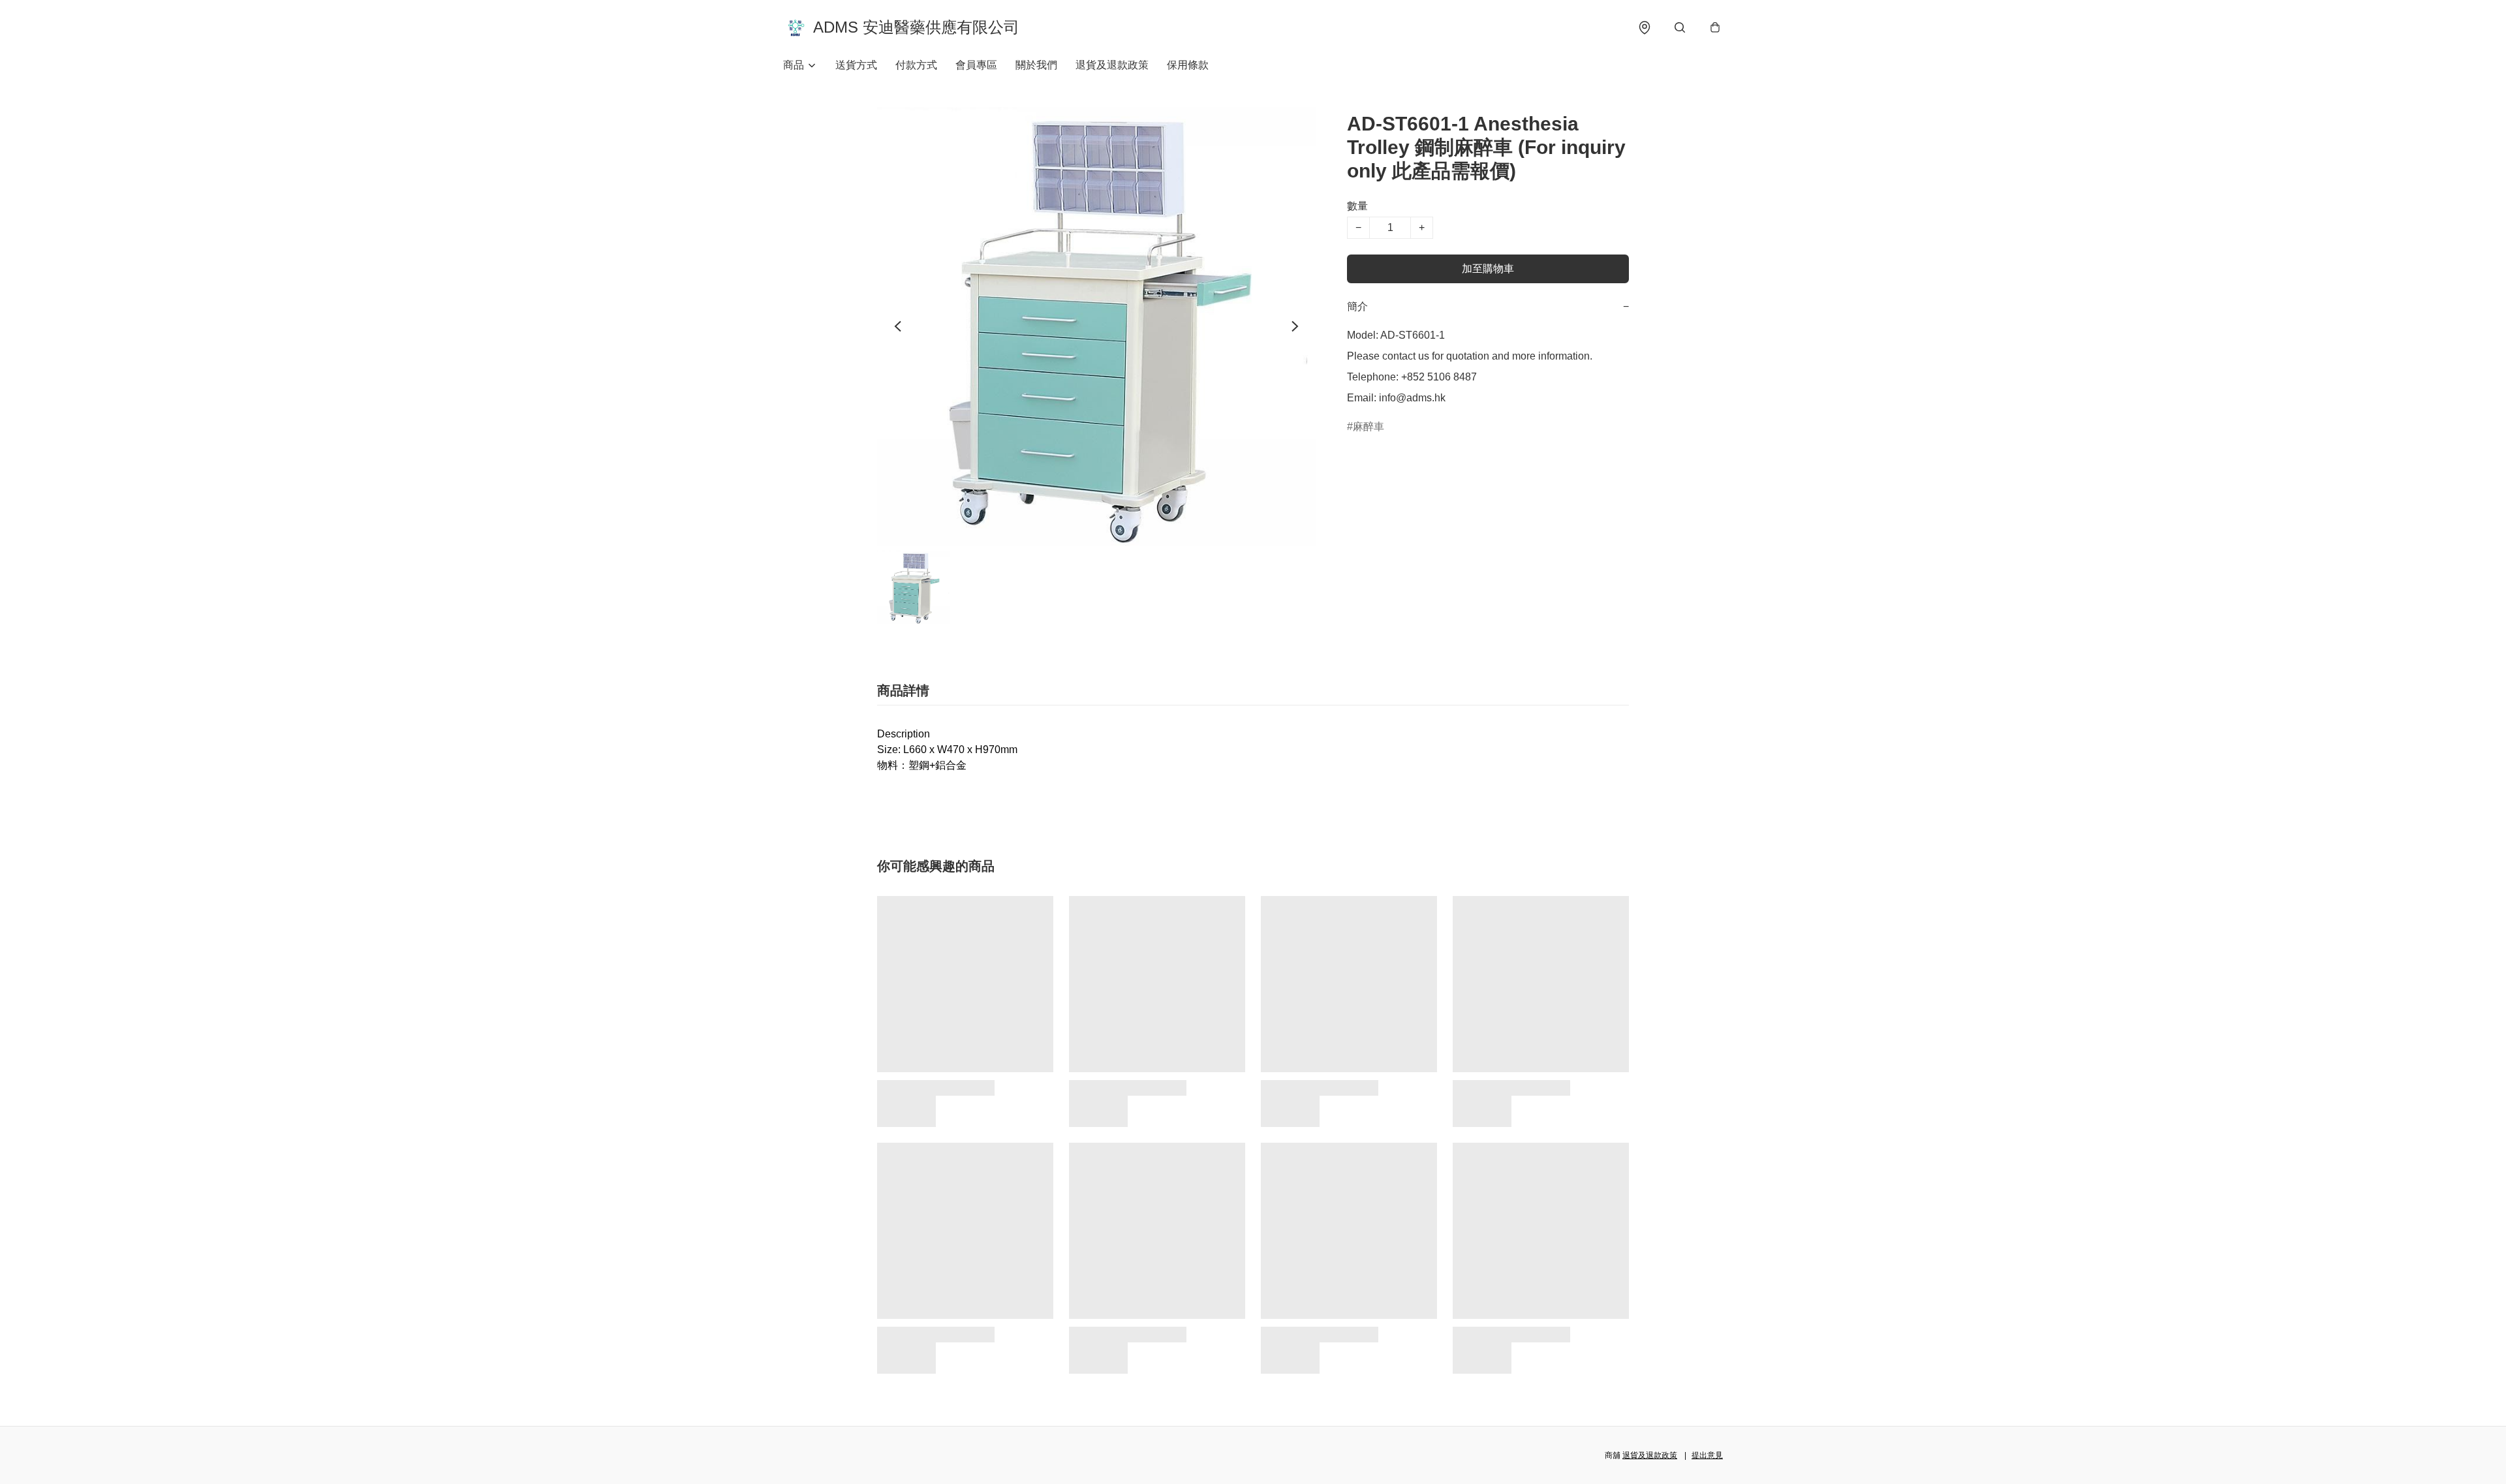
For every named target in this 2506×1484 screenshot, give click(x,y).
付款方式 (916, 65)
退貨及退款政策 (1112, 65)
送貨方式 (856, 65)
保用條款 (1188, 65)
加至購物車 (1488, 269)
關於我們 (1036, 65)
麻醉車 (1369, 426)
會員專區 (976, 65)
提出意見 (1707, 1455)
